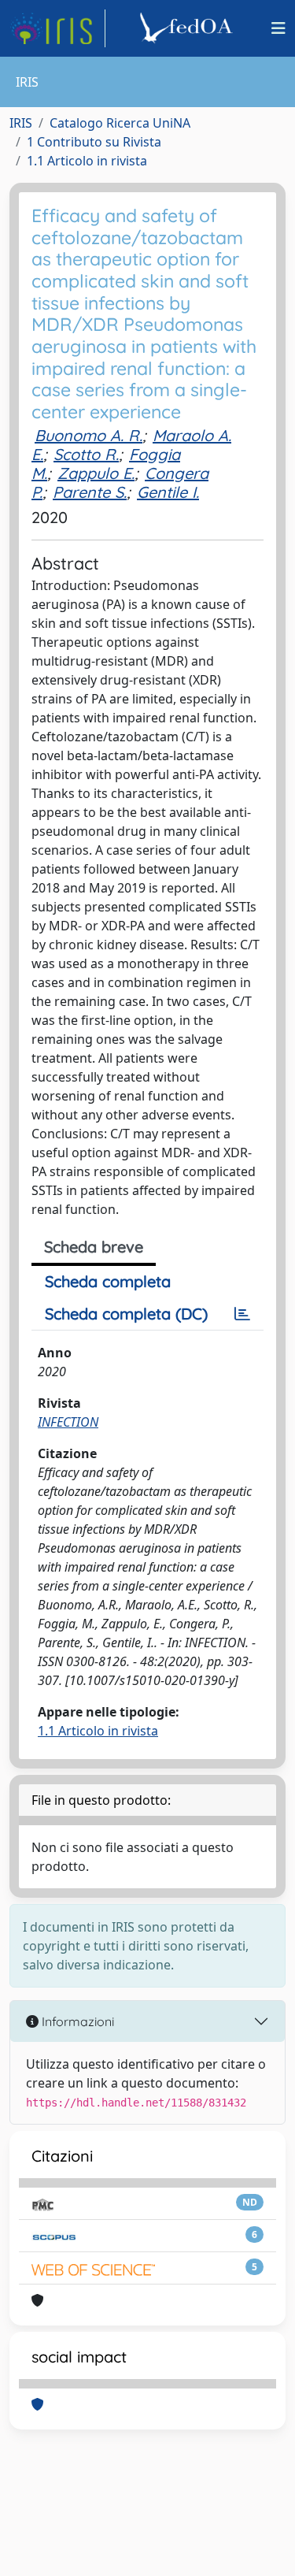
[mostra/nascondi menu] (278, 28)
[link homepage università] (189, 28)
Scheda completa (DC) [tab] (126, 1314)
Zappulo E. (96, 473)
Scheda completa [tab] (108, 1281)
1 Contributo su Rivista (94, 142)
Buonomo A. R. (88, 435)
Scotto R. (86, 454)
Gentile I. (168, 492)
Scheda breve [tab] (94, 1247)
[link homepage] (57, 28)
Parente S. (90, 492)
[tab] (242, 1314)
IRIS (21, 123)
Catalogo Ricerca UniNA (120, 123)
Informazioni (76, 2021)
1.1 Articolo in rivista (87, 161)
